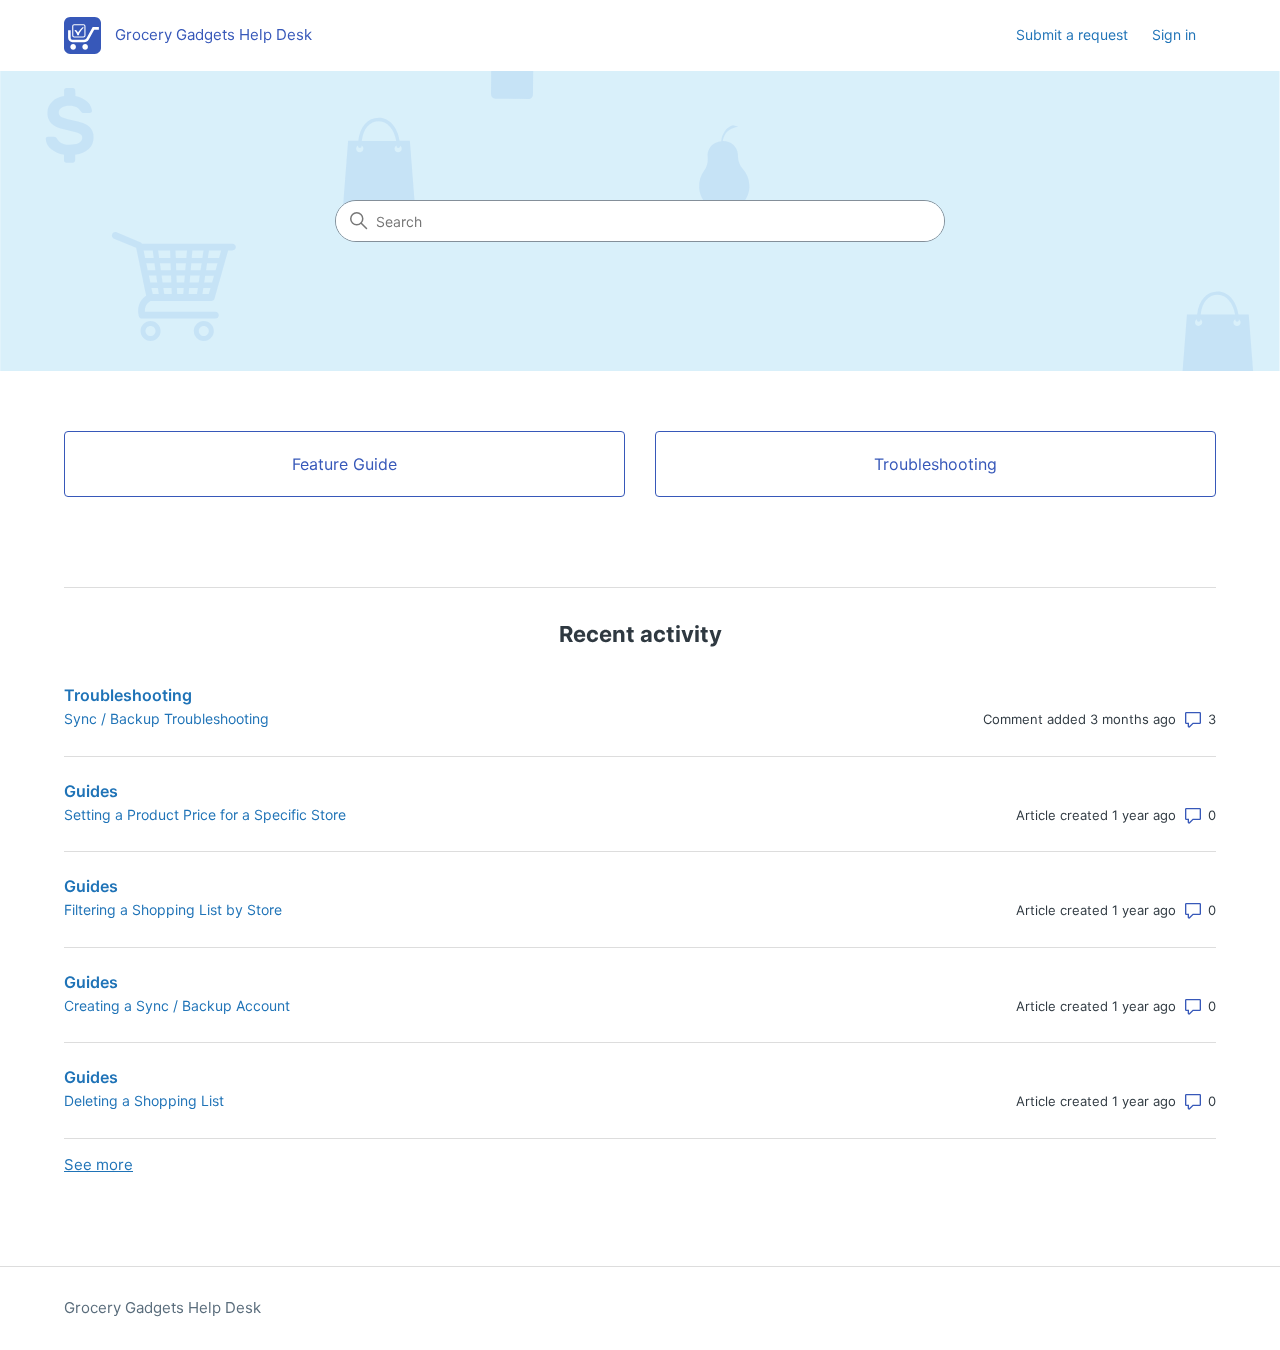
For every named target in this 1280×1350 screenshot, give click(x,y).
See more (98, 1164)
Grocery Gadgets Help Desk (162, 1307)
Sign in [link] (1174, 34)
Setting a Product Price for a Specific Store (205, 814)
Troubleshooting (128, 695)
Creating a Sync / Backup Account (177, 1005)
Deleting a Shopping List (144, 1100)
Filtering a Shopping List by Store (173, 909)
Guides (91, 791)
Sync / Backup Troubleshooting (166, 718)
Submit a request (1072, 34)
